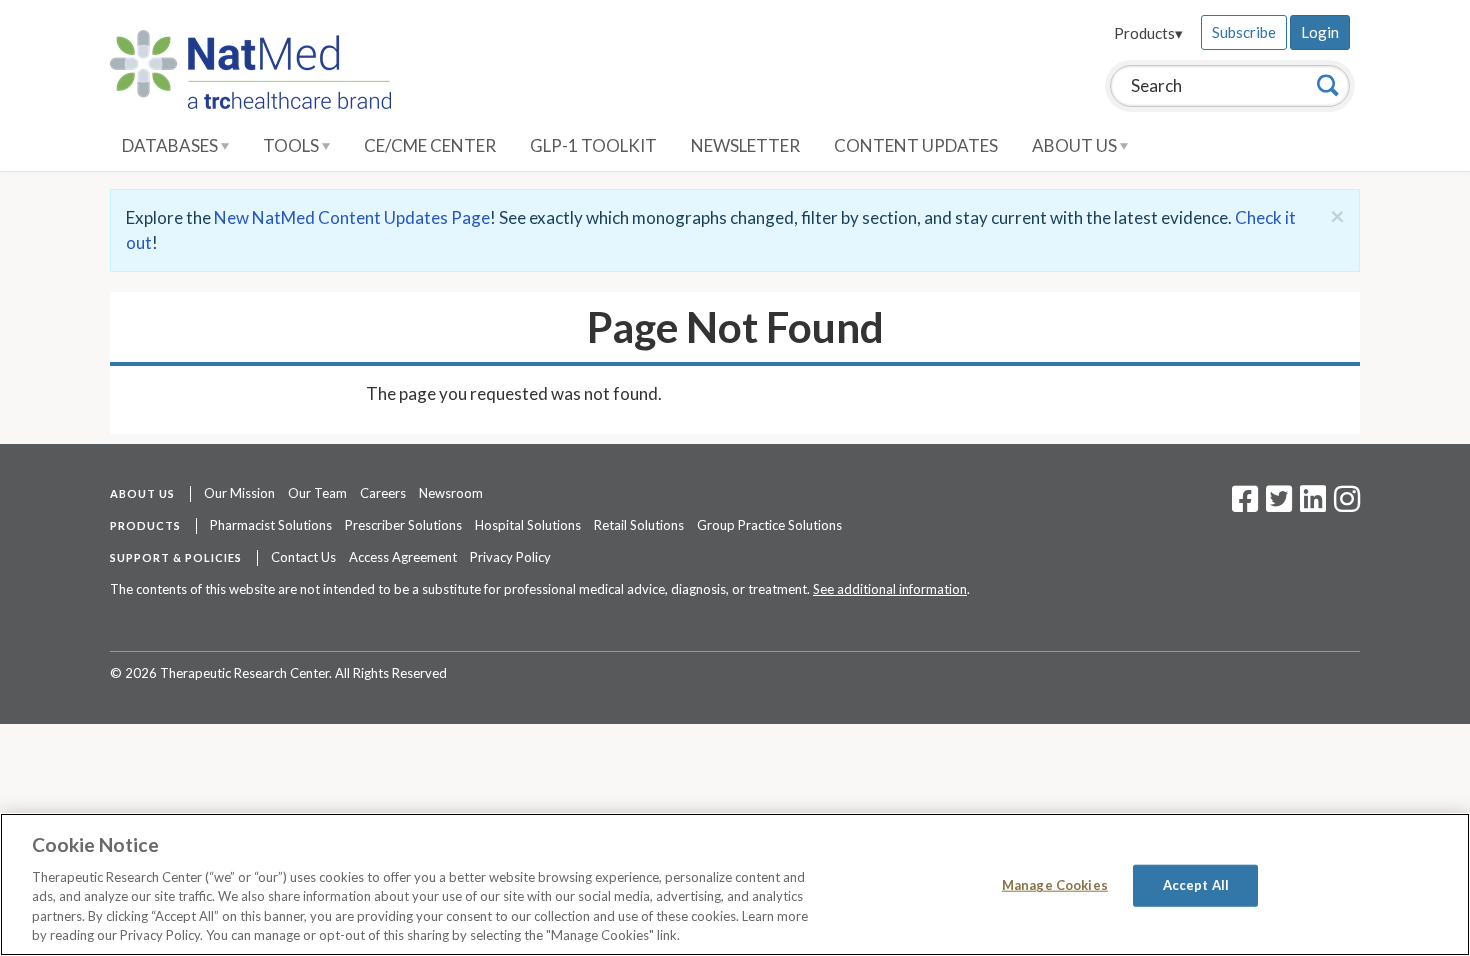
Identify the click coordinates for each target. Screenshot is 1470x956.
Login (1320, 32)
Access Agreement (403, 557)
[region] (735, 884)
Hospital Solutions (528, 525)
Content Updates (916, 145)
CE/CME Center (430, 145)
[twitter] (1276, 505)
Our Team (317, 493)
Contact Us (303, 557)
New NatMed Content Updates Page (352, 217)
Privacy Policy (510, 557)
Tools (292, 145)
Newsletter (745, 145)
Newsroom (451, 493)
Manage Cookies (1055, 885)
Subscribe (1244, 32)
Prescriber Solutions (403, 525)
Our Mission (239, 493)
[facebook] (1245, 505)
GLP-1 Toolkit (593, 145)
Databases (171, 145)
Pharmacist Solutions (271, 525)
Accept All (1196, 885)
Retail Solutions (639, 525)
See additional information (890, 589)
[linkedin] (1313, 505)
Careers (383, 493)
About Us (1076, 145)
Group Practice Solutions (769, 525)
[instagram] (1347, 505)
